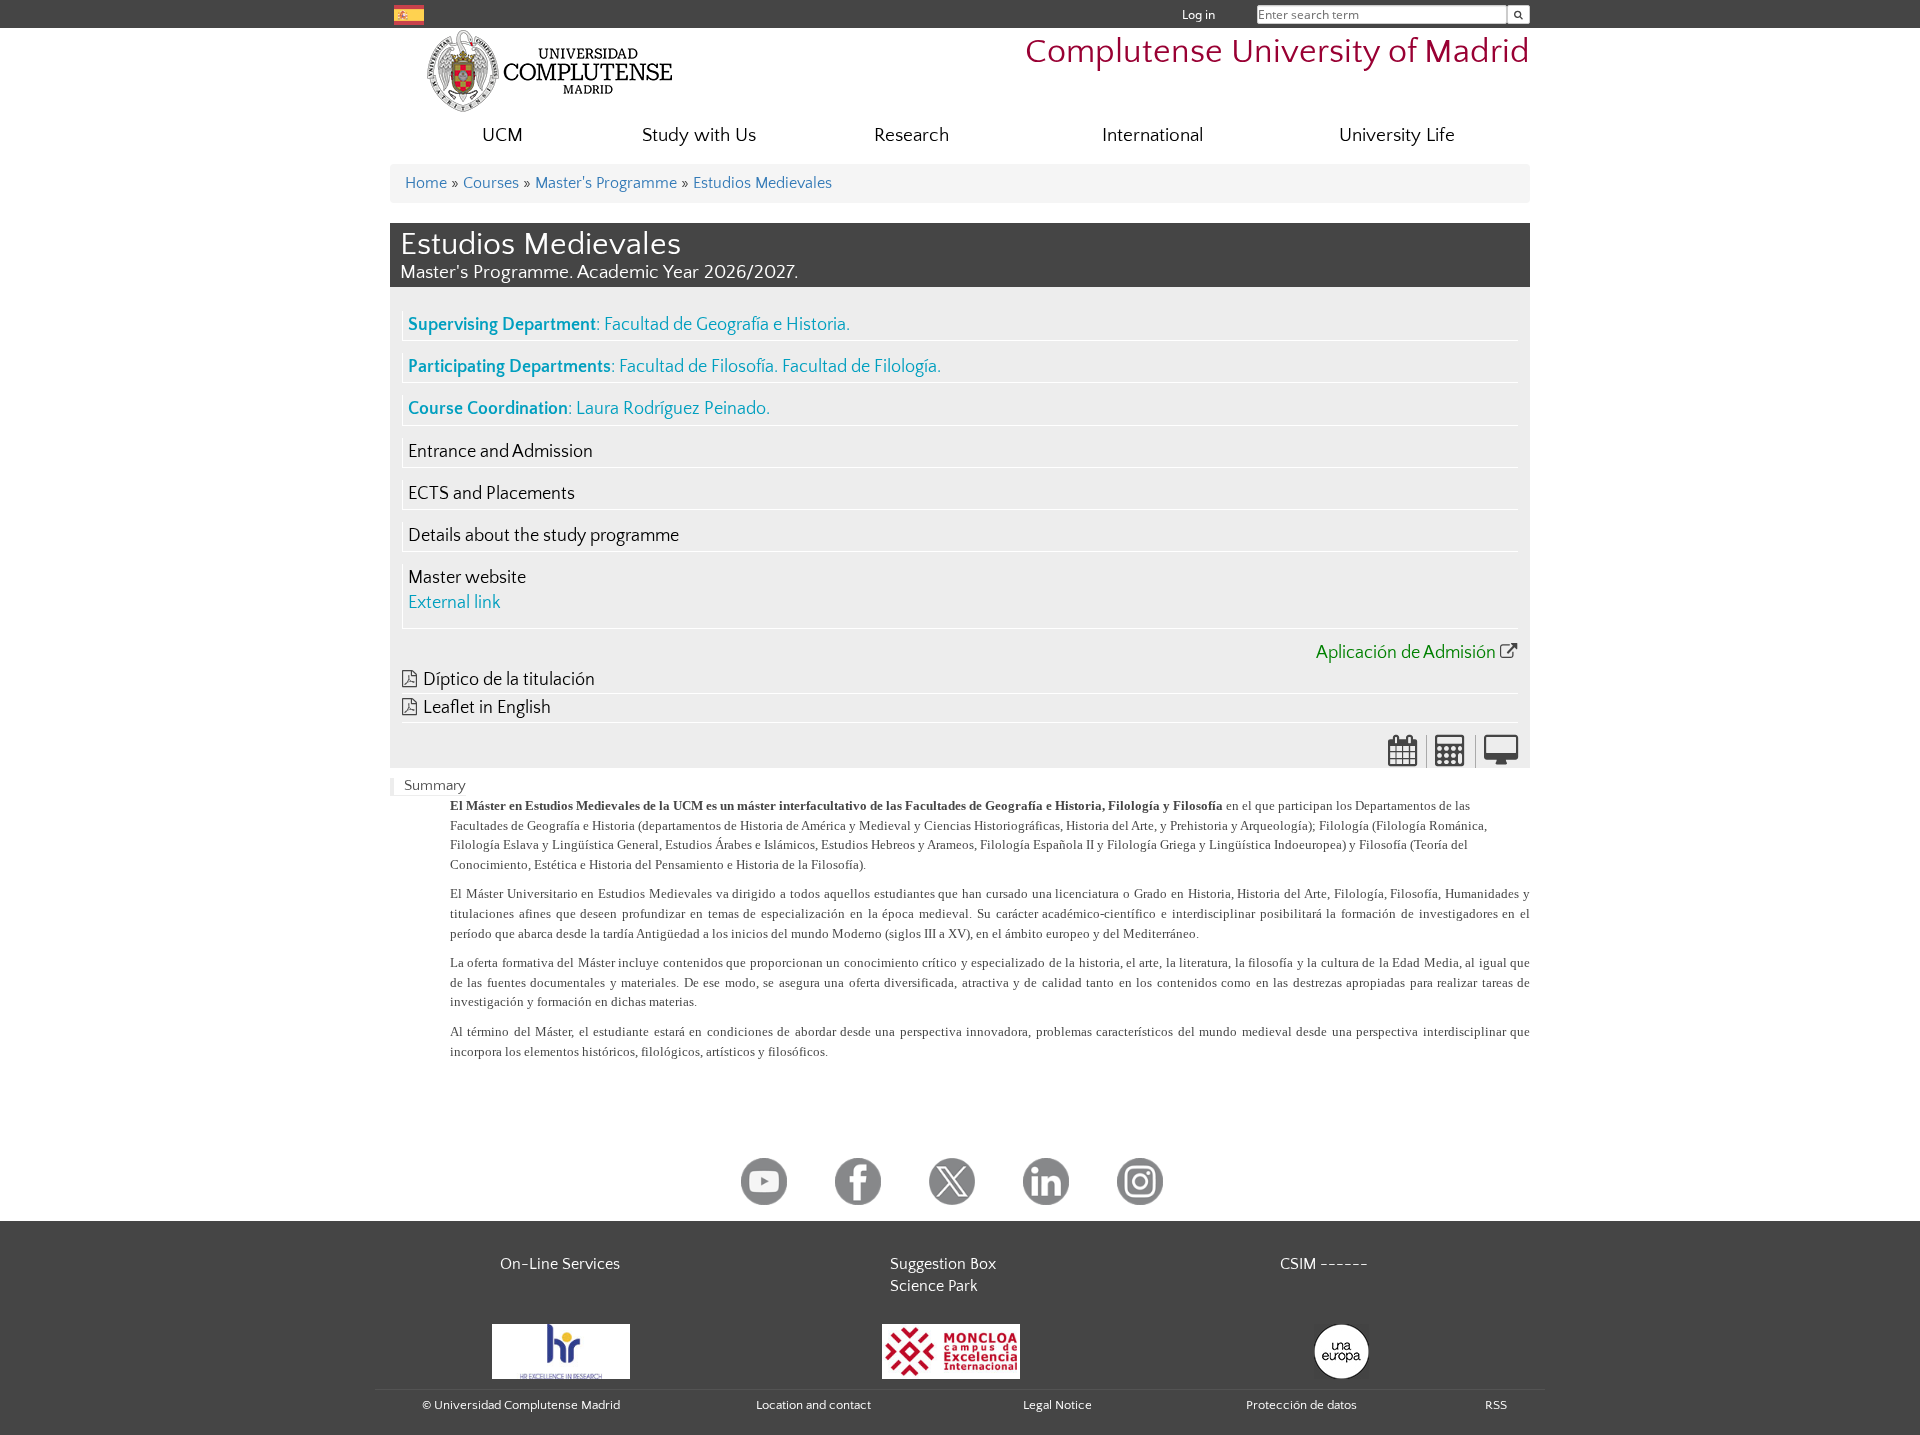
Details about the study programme (543, 536)
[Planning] (1403, 757)
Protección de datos (1301, 1405)
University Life (1397, 135)
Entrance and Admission (500, 452)
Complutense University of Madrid (1277, 52)
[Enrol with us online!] (1501, 757)
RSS (1496, 1405)
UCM (502, 135)
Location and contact (813, 1405)
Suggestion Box (943, 1264)
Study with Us (699, 135)
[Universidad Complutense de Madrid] (550, 70)
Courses (491, 183)
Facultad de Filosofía (696, 367)
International (1153, 135)
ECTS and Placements (491, 494)
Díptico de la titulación (509, 680)
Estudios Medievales (762, 183)
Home (426, 183)
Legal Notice (1057, 1405)
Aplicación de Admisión (1406, 653)
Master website (467, 578)
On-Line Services (560, 1264)
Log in (1198, 14)
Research (911, 135)
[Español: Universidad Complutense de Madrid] (409, 13)
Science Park (934, 1286)
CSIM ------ (1324, 1264)
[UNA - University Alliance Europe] (1341, 1350)
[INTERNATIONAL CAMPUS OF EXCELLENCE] (951, 1350)
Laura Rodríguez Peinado (671, 409)
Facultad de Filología (859, 367)
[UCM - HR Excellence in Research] (561, 1350)
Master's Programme (606, 183)
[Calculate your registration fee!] (1451, 757)
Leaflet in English (487, 708)
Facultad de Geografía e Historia (725, 325)
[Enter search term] (1518, 14)
